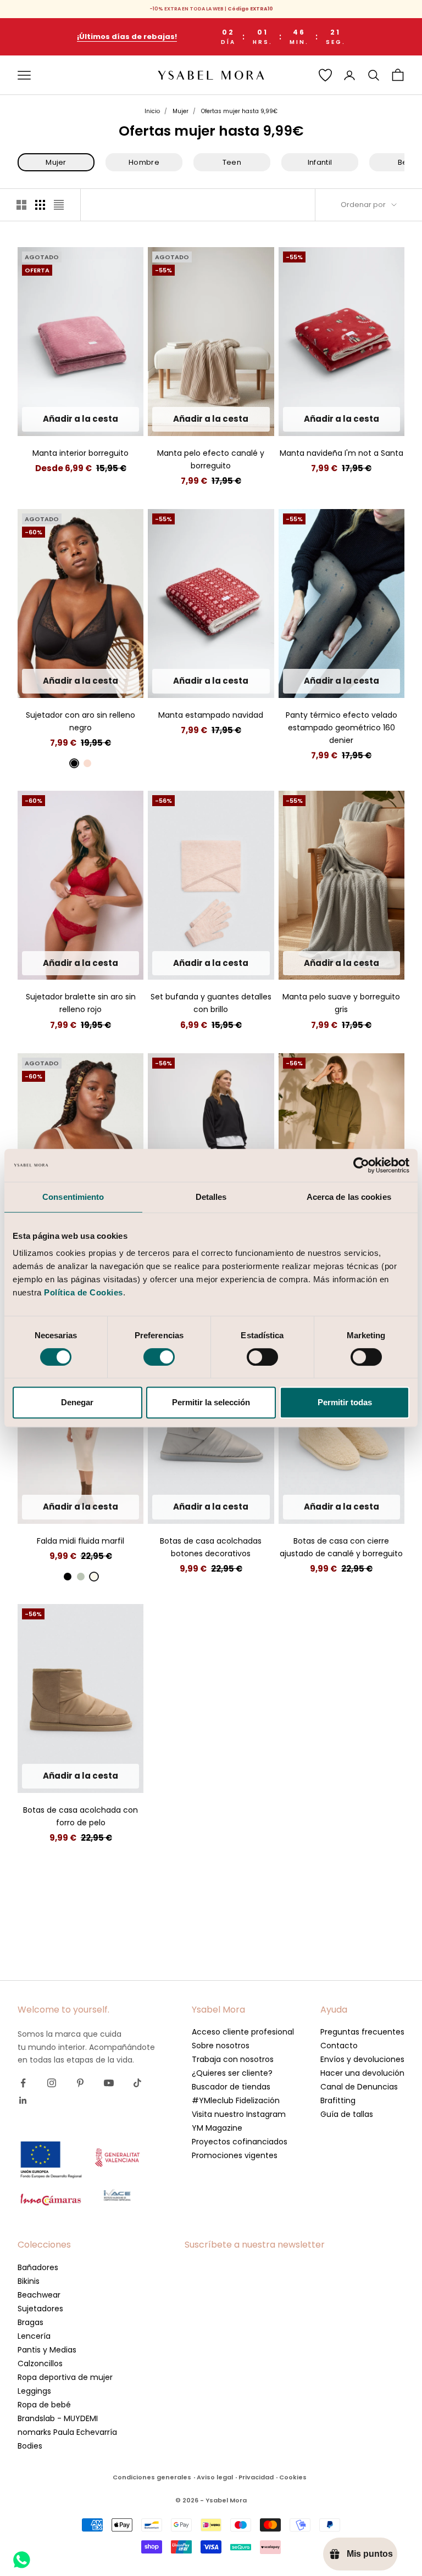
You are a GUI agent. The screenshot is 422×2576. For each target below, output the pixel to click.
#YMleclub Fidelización (236, 2100)
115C (45, 650)
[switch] (159, 1357)
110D (71, 667)
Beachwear (39, 2295)
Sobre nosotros (221, 2046)
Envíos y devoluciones (362, 2059)
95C (42, 633)
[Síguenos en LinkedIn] (23, 2100)
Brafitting (338, 2100)
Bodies (30, 2446)
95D (92, 650)
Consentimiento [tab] (73, 1197)
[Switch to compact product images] (59, 205)
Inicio (152, 111)
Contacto (339, 2046)
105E (93, 684)
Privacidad (256, 2477)
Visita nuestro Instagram (239, 2114)
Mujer (181, 111)
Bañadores (38, 2267)
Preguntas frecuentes (362, 2032)
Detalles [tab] (211, 1197)
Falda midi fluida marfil (80, 1541)
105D (47, 667)
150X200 (98, 419)
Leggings (34, 2391)
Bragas (30, 2322)
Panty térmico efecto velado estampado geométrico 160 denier (342, 728)
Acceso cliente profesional (243, 2032)
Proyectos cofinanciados (240, 2142)
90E (94, 667)
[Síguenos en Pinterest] (80, 2083)
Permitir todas (345, 1402)
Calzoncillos (40, 2363)
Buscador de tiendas (231, 2087)
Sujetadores (40, 2309)
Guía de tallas (347, 2114)
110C (119, 633)
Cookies (293, 2477)
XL (110, 963)
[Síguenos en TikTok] (137, 2083)
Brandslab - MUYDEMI (58, 2418)
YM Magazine (217, 2128)
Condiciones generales (152, 2477)
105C (94, 633)
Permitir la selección (211, 1402)
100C (68, 633)
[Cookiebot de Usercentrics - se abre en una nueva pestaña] (361, 1165)
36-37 (181, 1507)
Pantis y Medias (47, 2350)
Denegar (77, 1402)
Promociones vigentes (235, 2155)
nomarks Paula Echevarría (67, 2432)
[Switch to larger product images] (21, 205)
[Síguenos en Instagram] (52, 2083)
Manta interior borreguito (80, 453)
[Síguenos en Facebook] (23, 2083)
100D (116, 650)
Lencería (34, 2336)
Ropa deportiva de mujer (65, 2377)
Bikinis (29, 2281)
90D (69, 650)
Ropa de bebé (44, 2405)
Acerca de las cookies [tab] (349, 1197)
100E (69, 684)
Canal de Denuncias (359, 2087)
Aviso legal (215, 2477)
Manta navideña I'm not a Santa (342, 453)
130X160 (62, 419)
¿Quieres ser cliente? (232, 2073)
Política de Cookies (84, 1292)
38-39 (211, 1507)
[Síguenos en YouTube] (109, 2083)
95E (116, 667)
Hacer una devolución (362, 2073)
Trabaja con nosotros (233, 2059)
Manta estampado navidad (211, 715)
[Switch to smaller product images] (40, 205)
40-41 (241, 1507)
